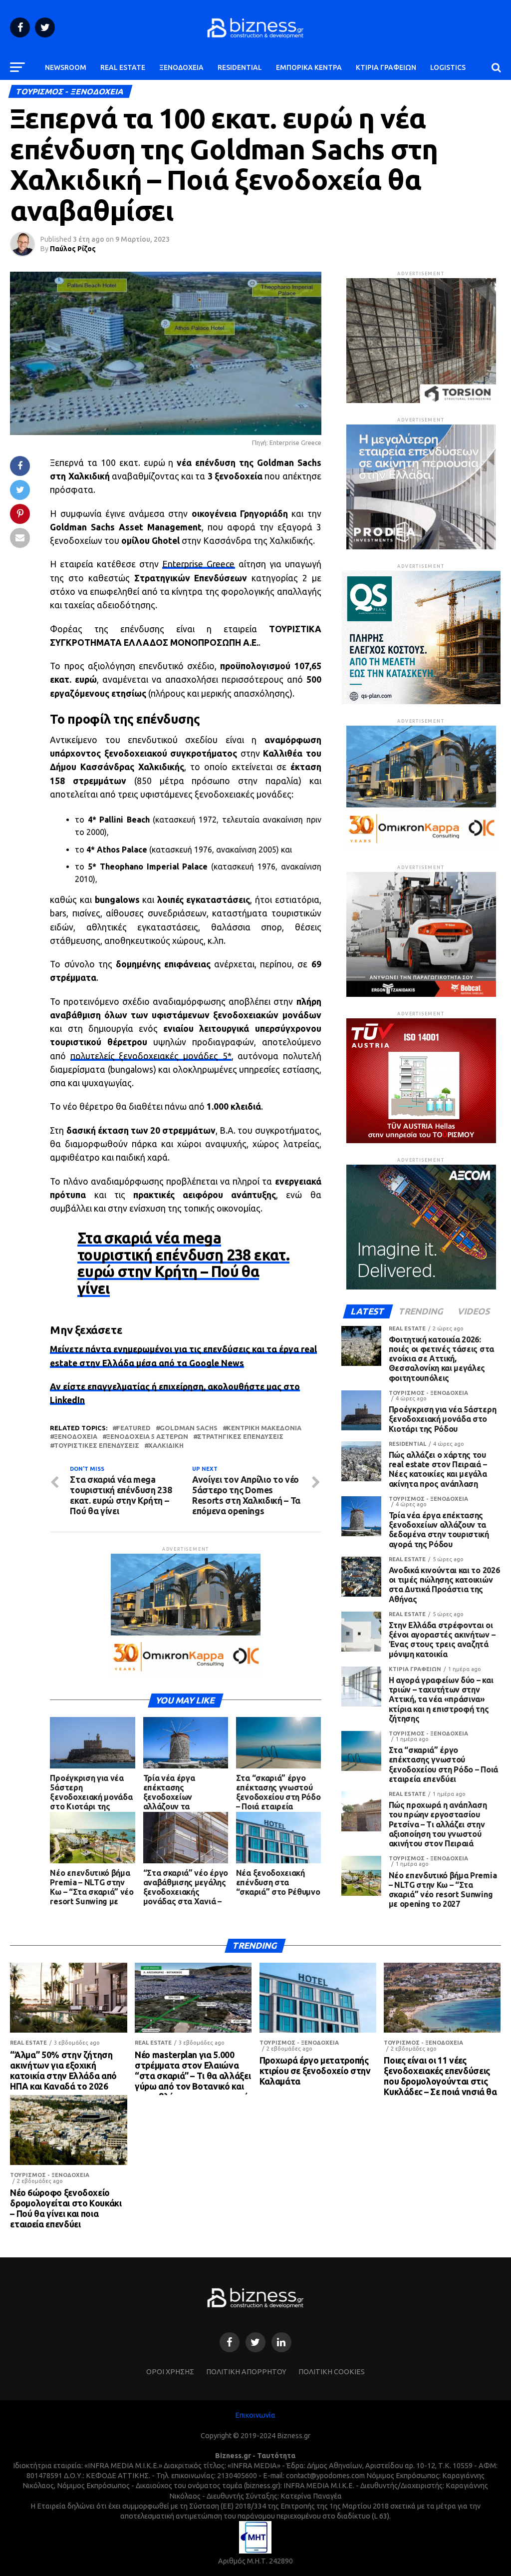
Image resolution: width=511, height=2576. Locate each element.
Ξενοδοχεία (76, 1437)
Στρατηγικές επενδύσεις (240, 1437)
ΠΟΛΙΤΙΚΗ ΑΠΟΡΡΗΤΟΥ (246, 2372)
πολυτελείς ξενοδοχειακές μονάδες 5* (151, 1056)
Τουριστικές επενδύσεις (97, 1446)
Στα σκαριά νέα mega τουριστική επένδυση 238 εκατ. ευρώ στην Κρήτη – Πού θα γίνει (183, 1263)
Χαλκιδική (166, 1446)
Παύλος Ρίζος (73, 249)
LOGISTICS (448, 67)
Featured (133, 1428)
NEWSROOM (66, 67)
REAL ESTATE (123, 67)
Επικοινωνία (255, 2415)
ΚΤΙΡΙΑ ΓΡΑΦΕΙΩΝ (386, 67)
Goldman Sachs (189, 1428)
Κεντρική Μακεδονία (264, 1428)
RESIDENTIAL (240, 67)
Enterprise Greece (198, 564)
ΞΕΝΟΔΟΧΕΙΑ (181, 67)
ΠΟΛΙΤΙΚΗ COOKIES (332, 2372)
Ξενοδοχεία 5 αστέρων (147, 1437)
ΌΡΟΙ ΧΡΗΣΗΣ (170, 2372)
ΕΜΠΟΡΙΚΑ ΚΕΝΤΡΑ (309, 67)
